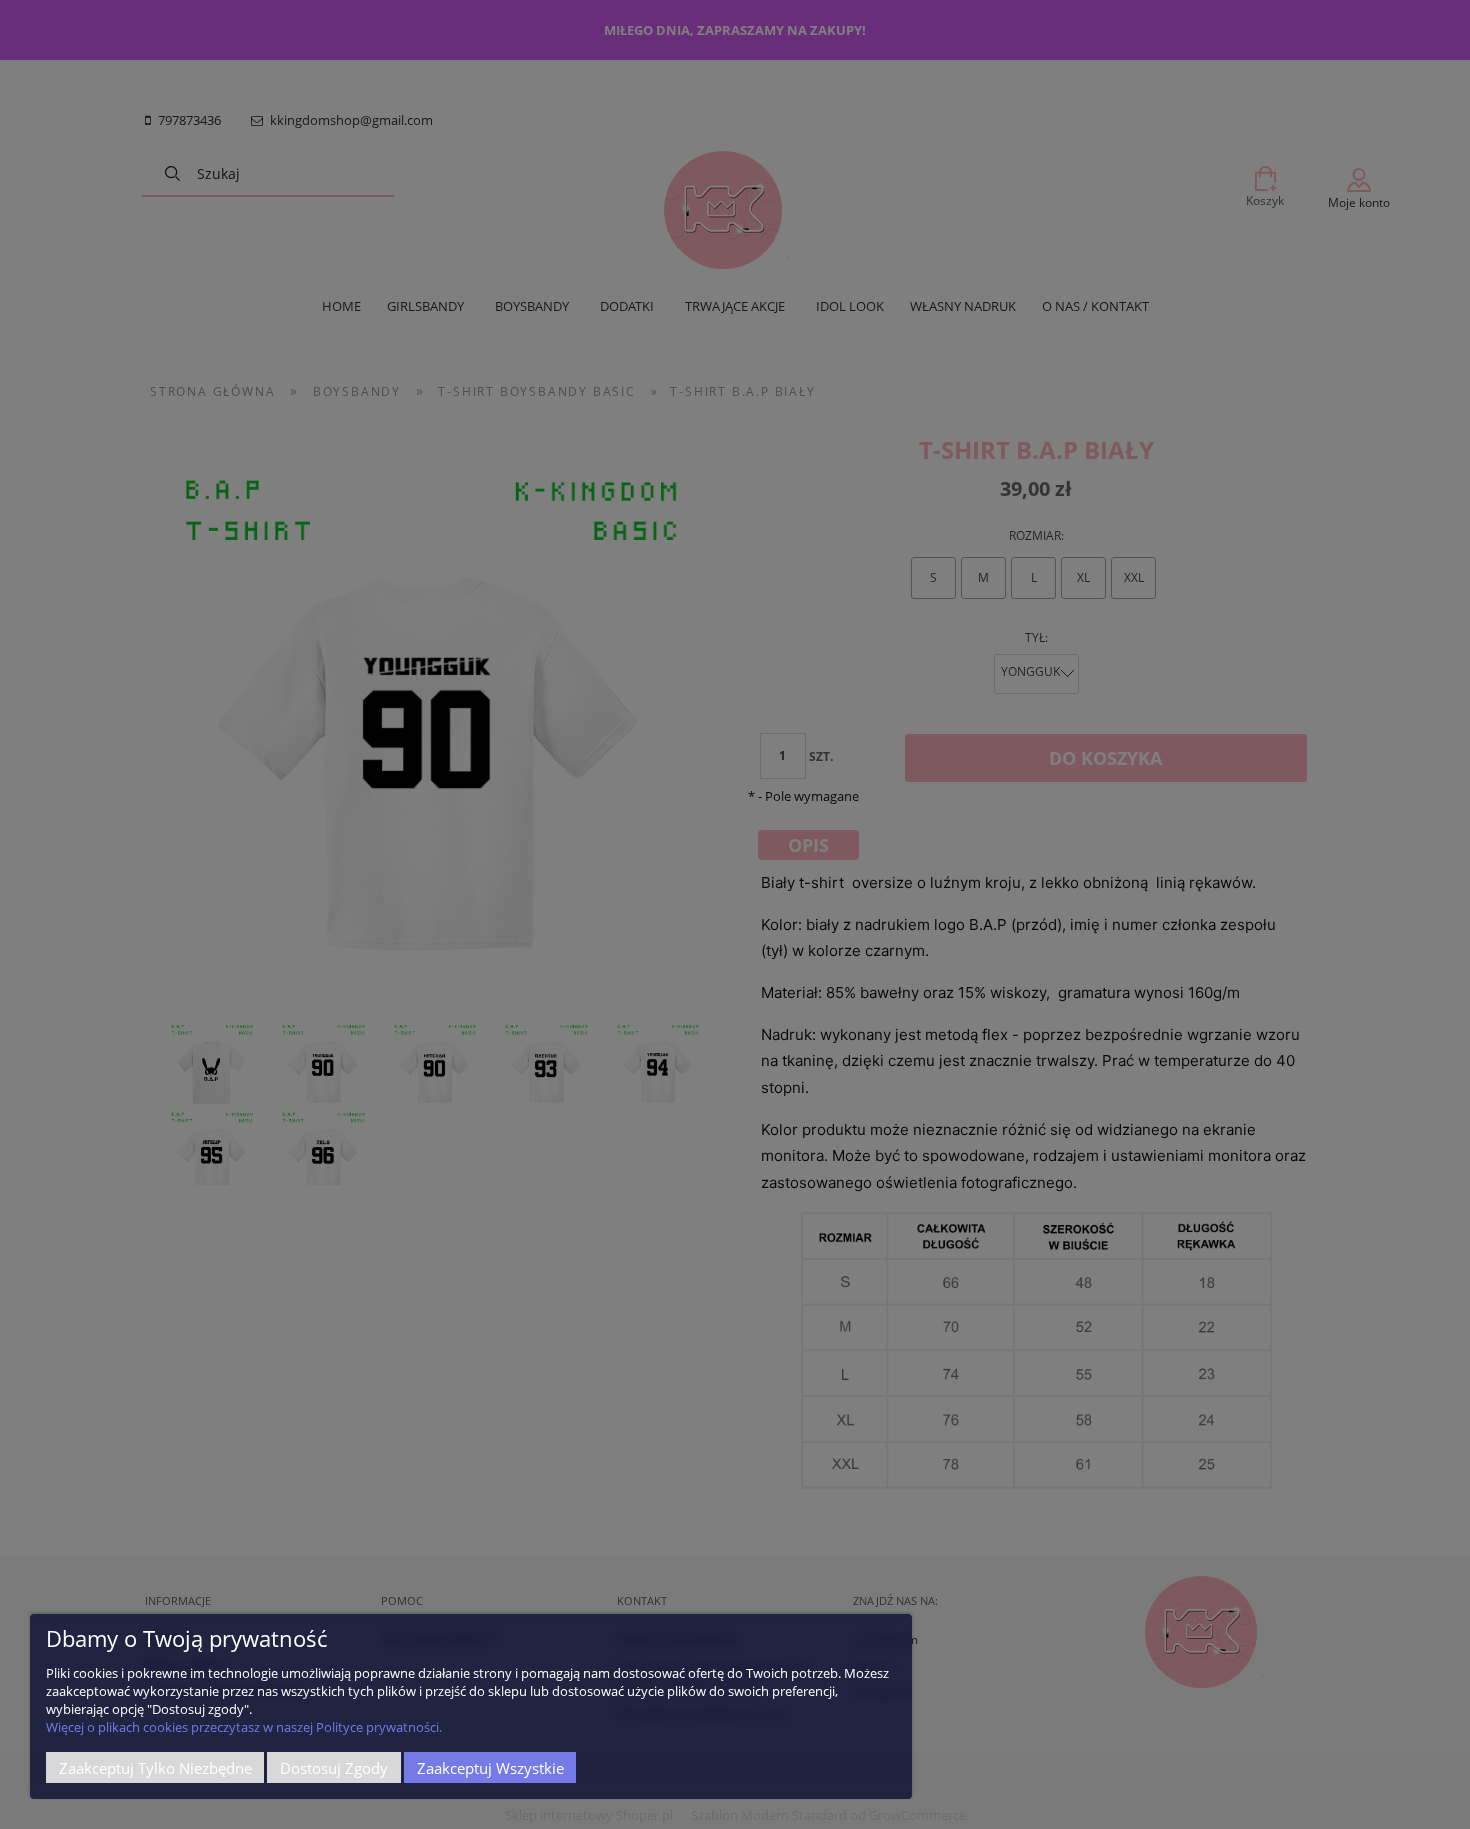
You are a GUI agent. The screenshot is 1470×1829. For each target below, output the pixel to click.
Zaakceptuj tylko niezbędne (155, 1768)
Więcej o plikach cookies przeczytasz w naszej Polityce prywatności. (244, 1727)
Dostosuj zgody (334, 1768)
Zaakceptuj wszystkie (490, 1768)
